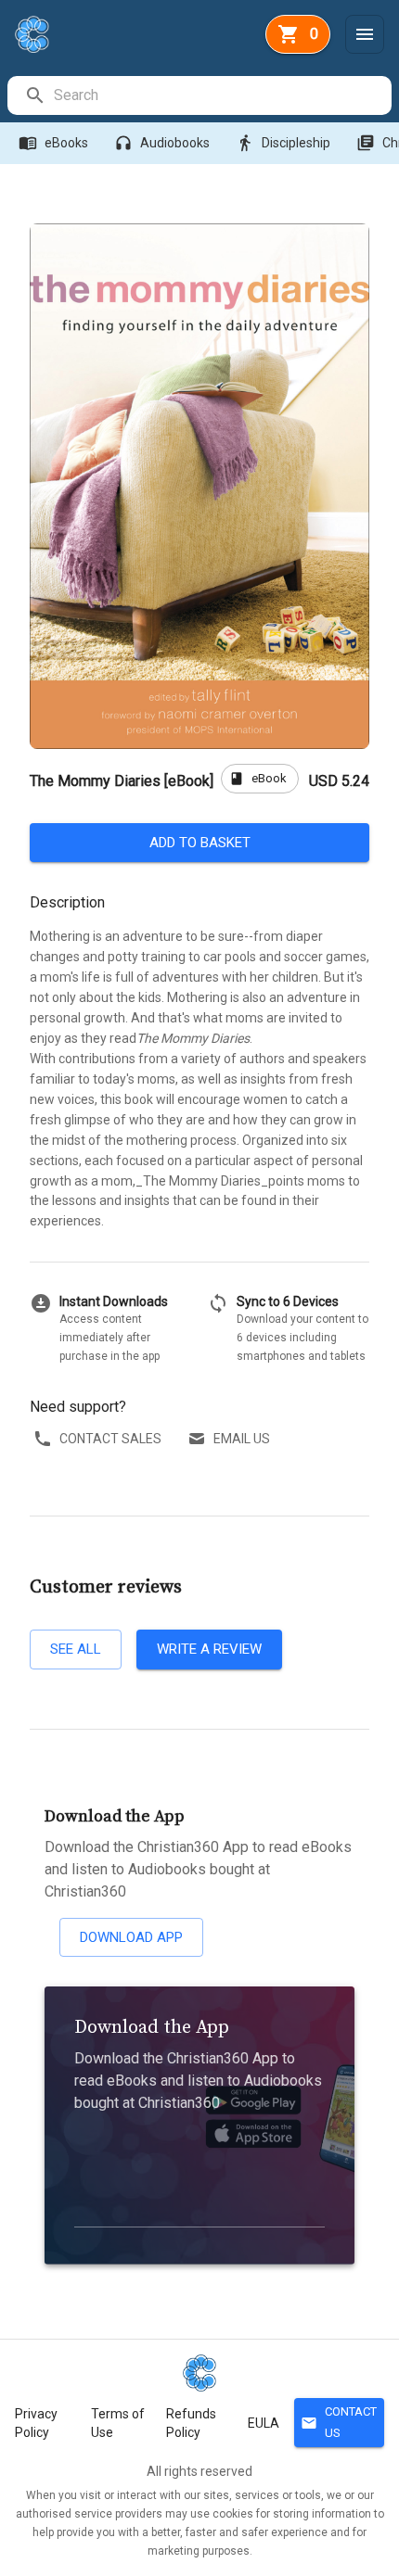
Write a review (209, 1649)
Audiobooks (162, 143)
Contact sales (110, 1439)
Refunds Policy (191, 2423)
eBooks (53, 143)
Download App (131, 1937)
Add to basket (200, 843)
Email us (242, 1439)
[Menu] (365, 34)
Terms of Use (118, 2423)
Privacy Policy (36, 2423)
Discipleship (283, 143)
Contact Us (339, 2422)
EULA (264, 2423)
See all (76, 1649)
